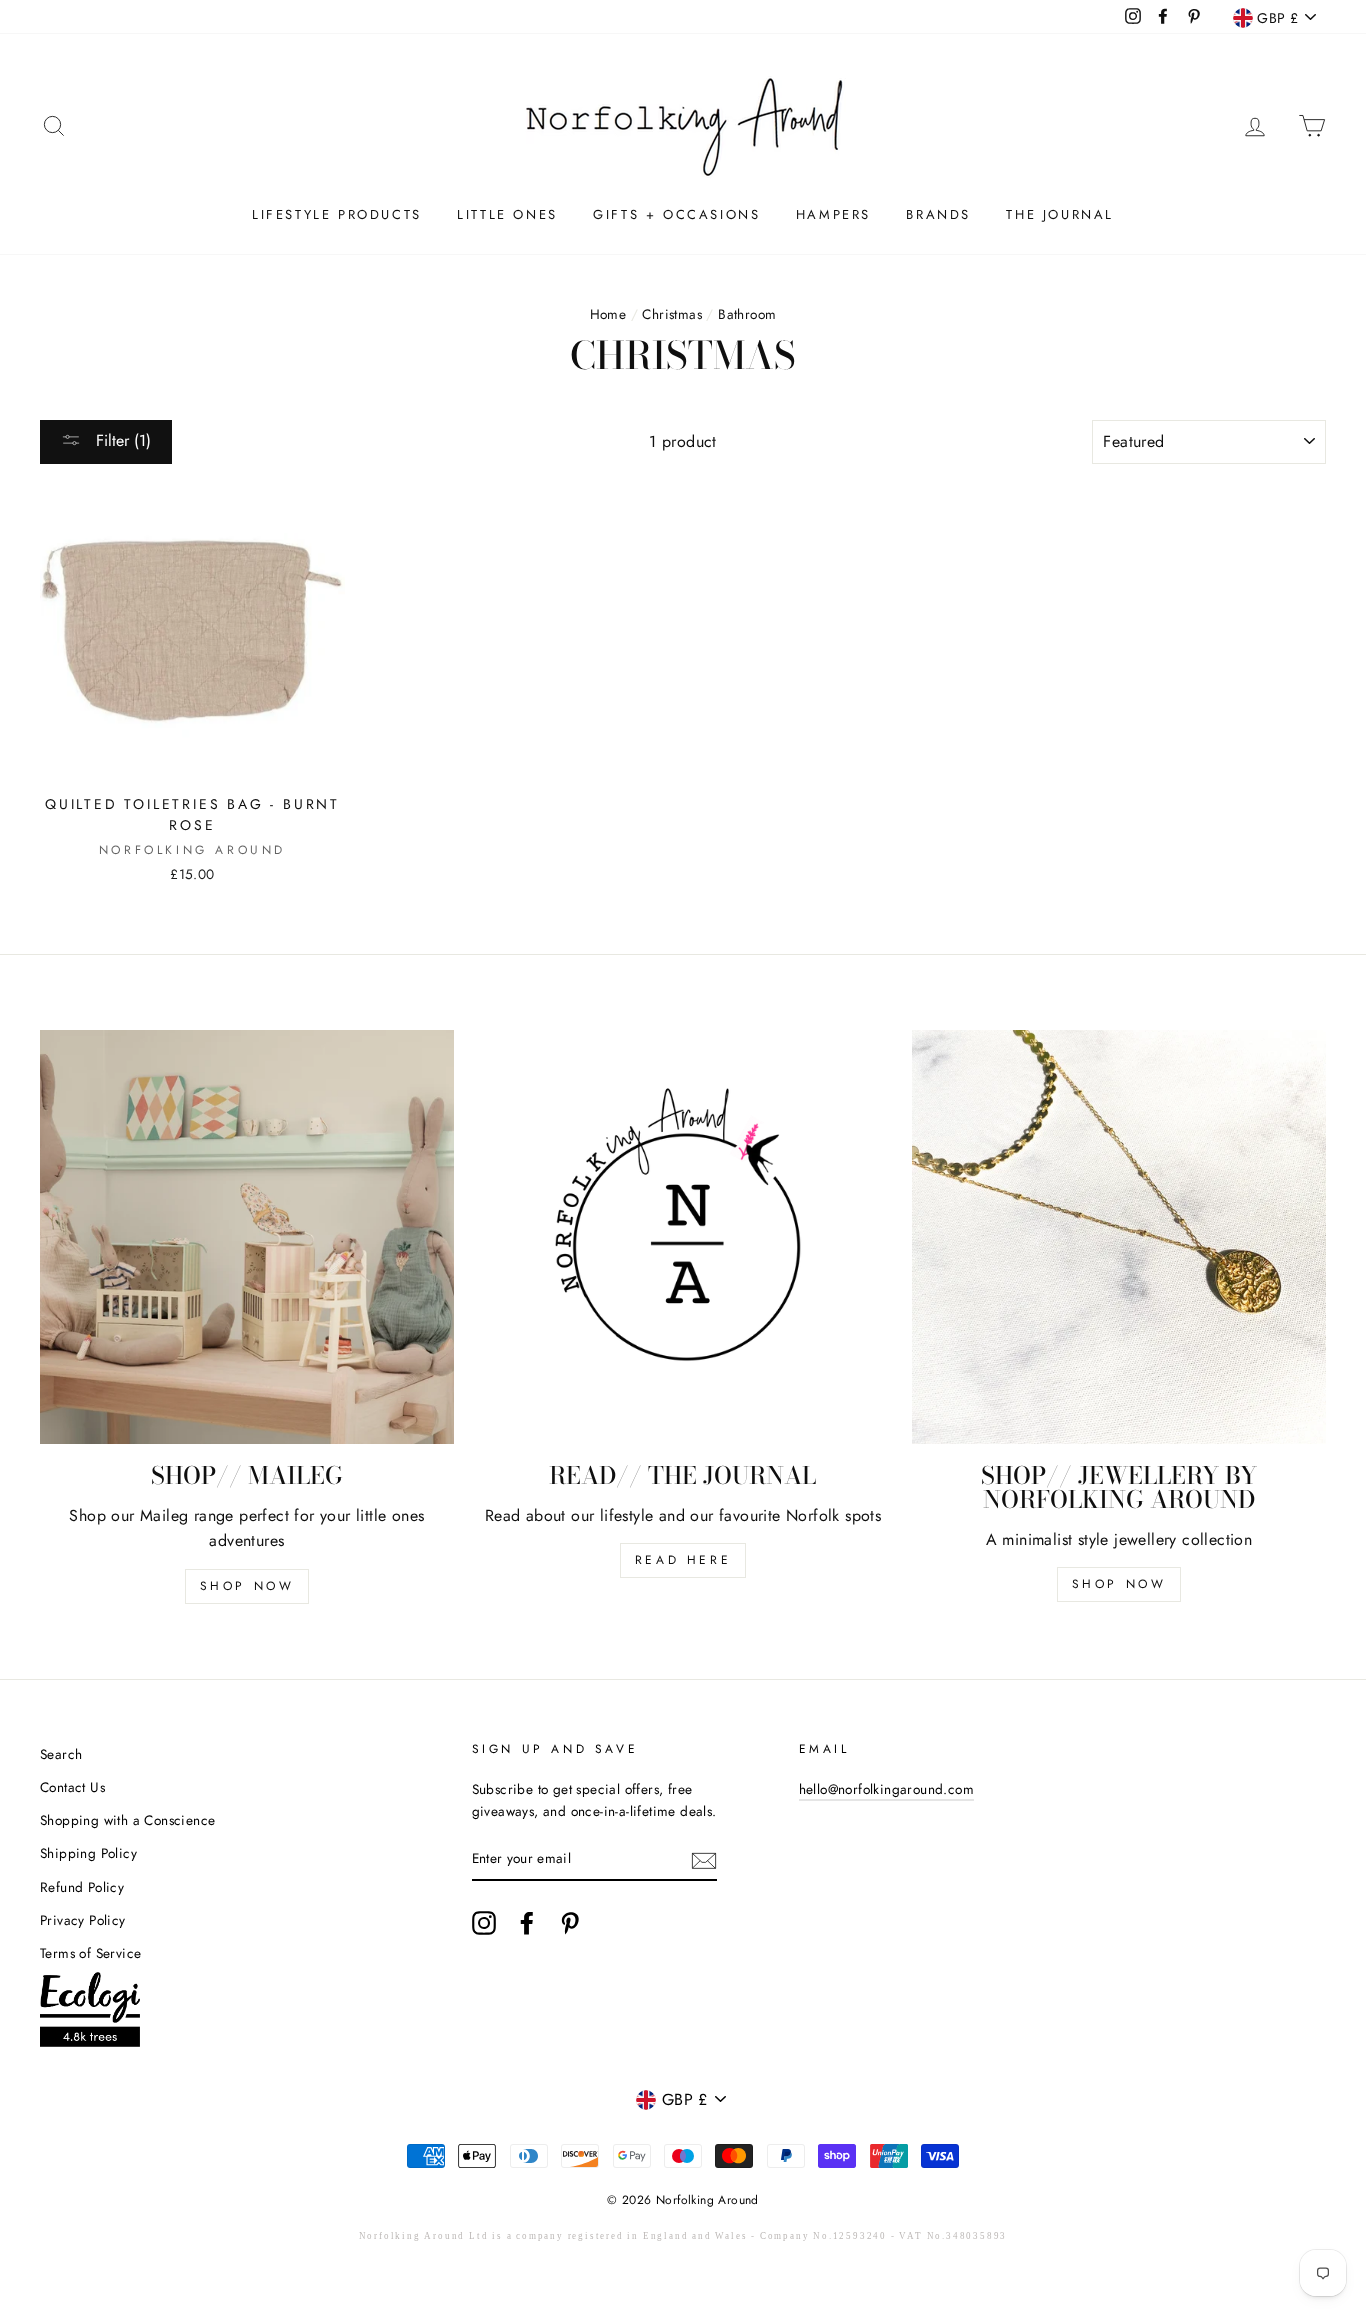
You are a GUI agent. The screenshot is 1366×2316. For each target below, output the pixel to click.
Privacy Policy (83, 1920)
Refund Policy (82, 1887)
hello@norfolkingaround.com (886, 1789)
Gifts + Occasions (676, 214)
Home (608, 314)
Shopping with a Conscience (127, 1820)
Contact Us (72, 1787)
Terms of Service (90, 1953)
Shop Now (247, 1586)
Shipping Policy (88, 1853)
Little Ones (507, 214)
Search (61, 1754)
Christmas (672, 314)
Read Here (683, 1560)
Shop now (1119, 1584)
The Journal (1060, 214)
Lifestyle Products (337, 214)
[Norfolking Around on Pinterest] (570, 1923)
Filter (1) (121, 440)
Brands (938, 214)
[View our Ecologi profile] (90, 2013)
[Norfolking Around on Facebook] (527, 1923)
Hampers (833, 214)
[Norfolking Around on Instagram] (484, 1923)
